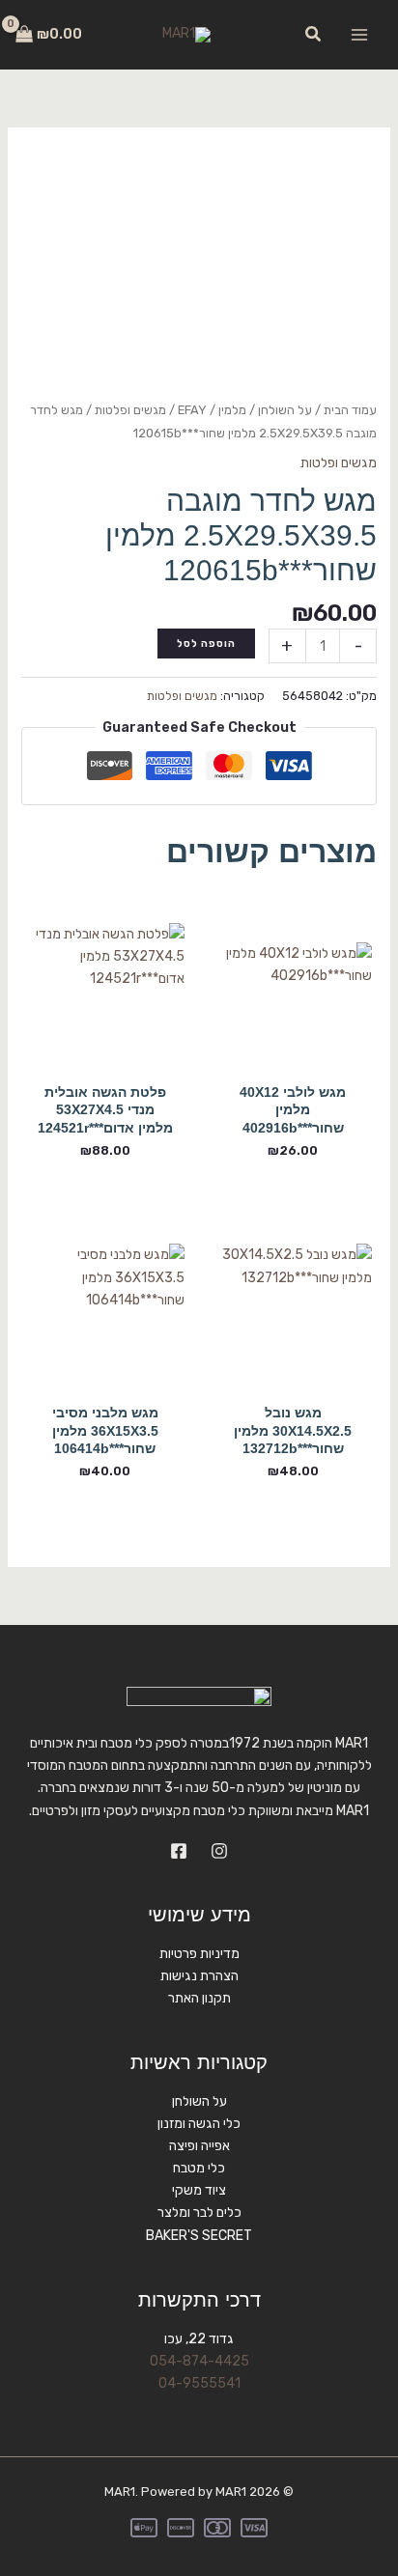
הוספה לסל (206, 644)
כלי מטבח (199, 2168)
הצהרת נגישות (199, 1976)
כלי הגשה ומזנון (199, 2124)
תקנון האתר (199, 1998)
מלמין (232, 410)
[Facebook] (179, 1851)
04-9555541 (199, 2383)
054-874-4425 (199, 2361)
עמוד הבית (350, 410)
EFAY (192, 410)
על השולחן (285, 410)
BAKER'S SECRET (199, 2236)
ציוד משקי (199, 2190)
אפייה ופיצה (199, 2146)
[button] (312, 35)
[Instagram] (219, 1851)
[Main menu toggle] (359, 35)
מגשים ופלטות (130, 410)
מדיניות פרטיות (199, 1954)
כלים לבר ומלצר (199, 2212)
